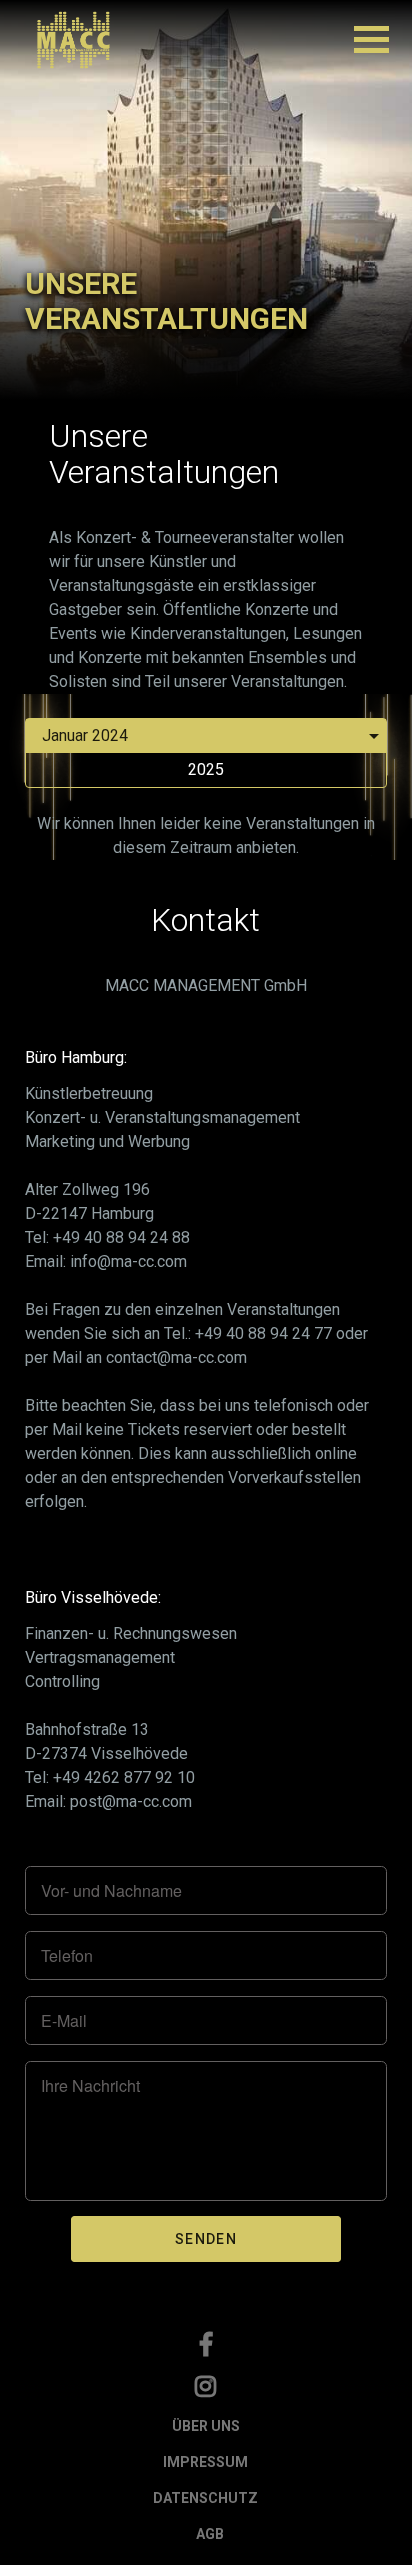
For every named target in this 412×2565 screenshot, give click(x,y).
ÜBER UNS (206, 2426)
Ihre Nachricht (90, 2086)
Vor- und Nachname (111, 1891)
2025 (206, 769)
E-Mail (64, 2021)
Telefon (67, 1956)
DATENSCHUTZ (205, 2498)
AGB (210, 2534)
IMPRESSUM (205, 2462)
